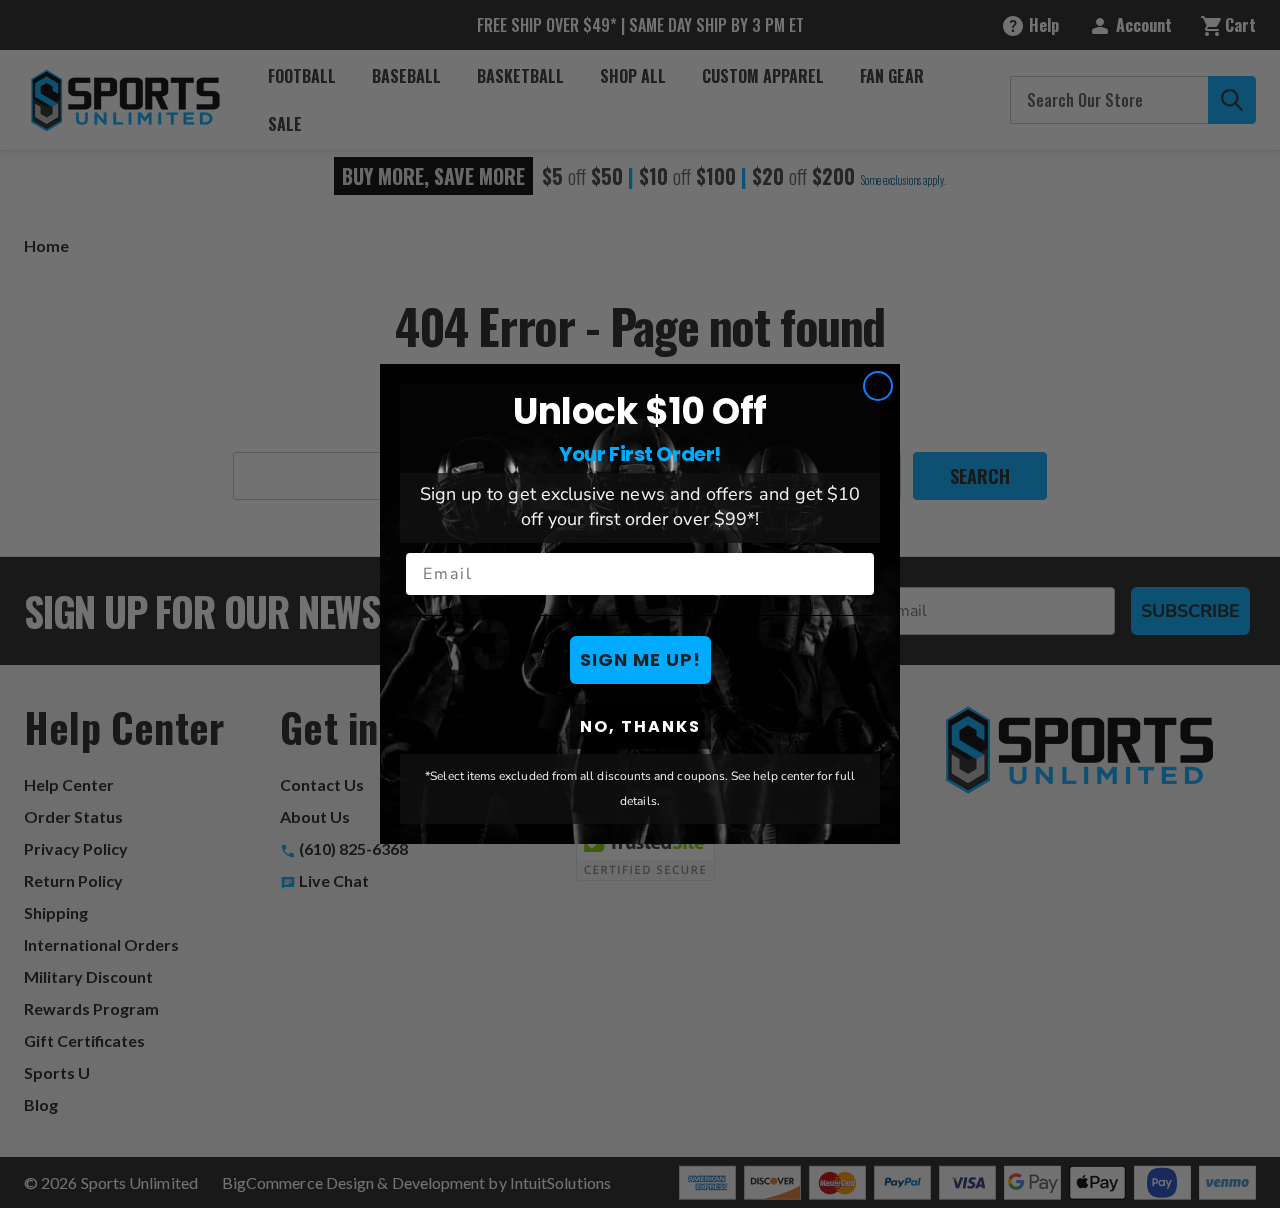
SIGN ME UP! (640, 659)
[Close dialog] (878, 386)
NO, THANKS (640, 726)
